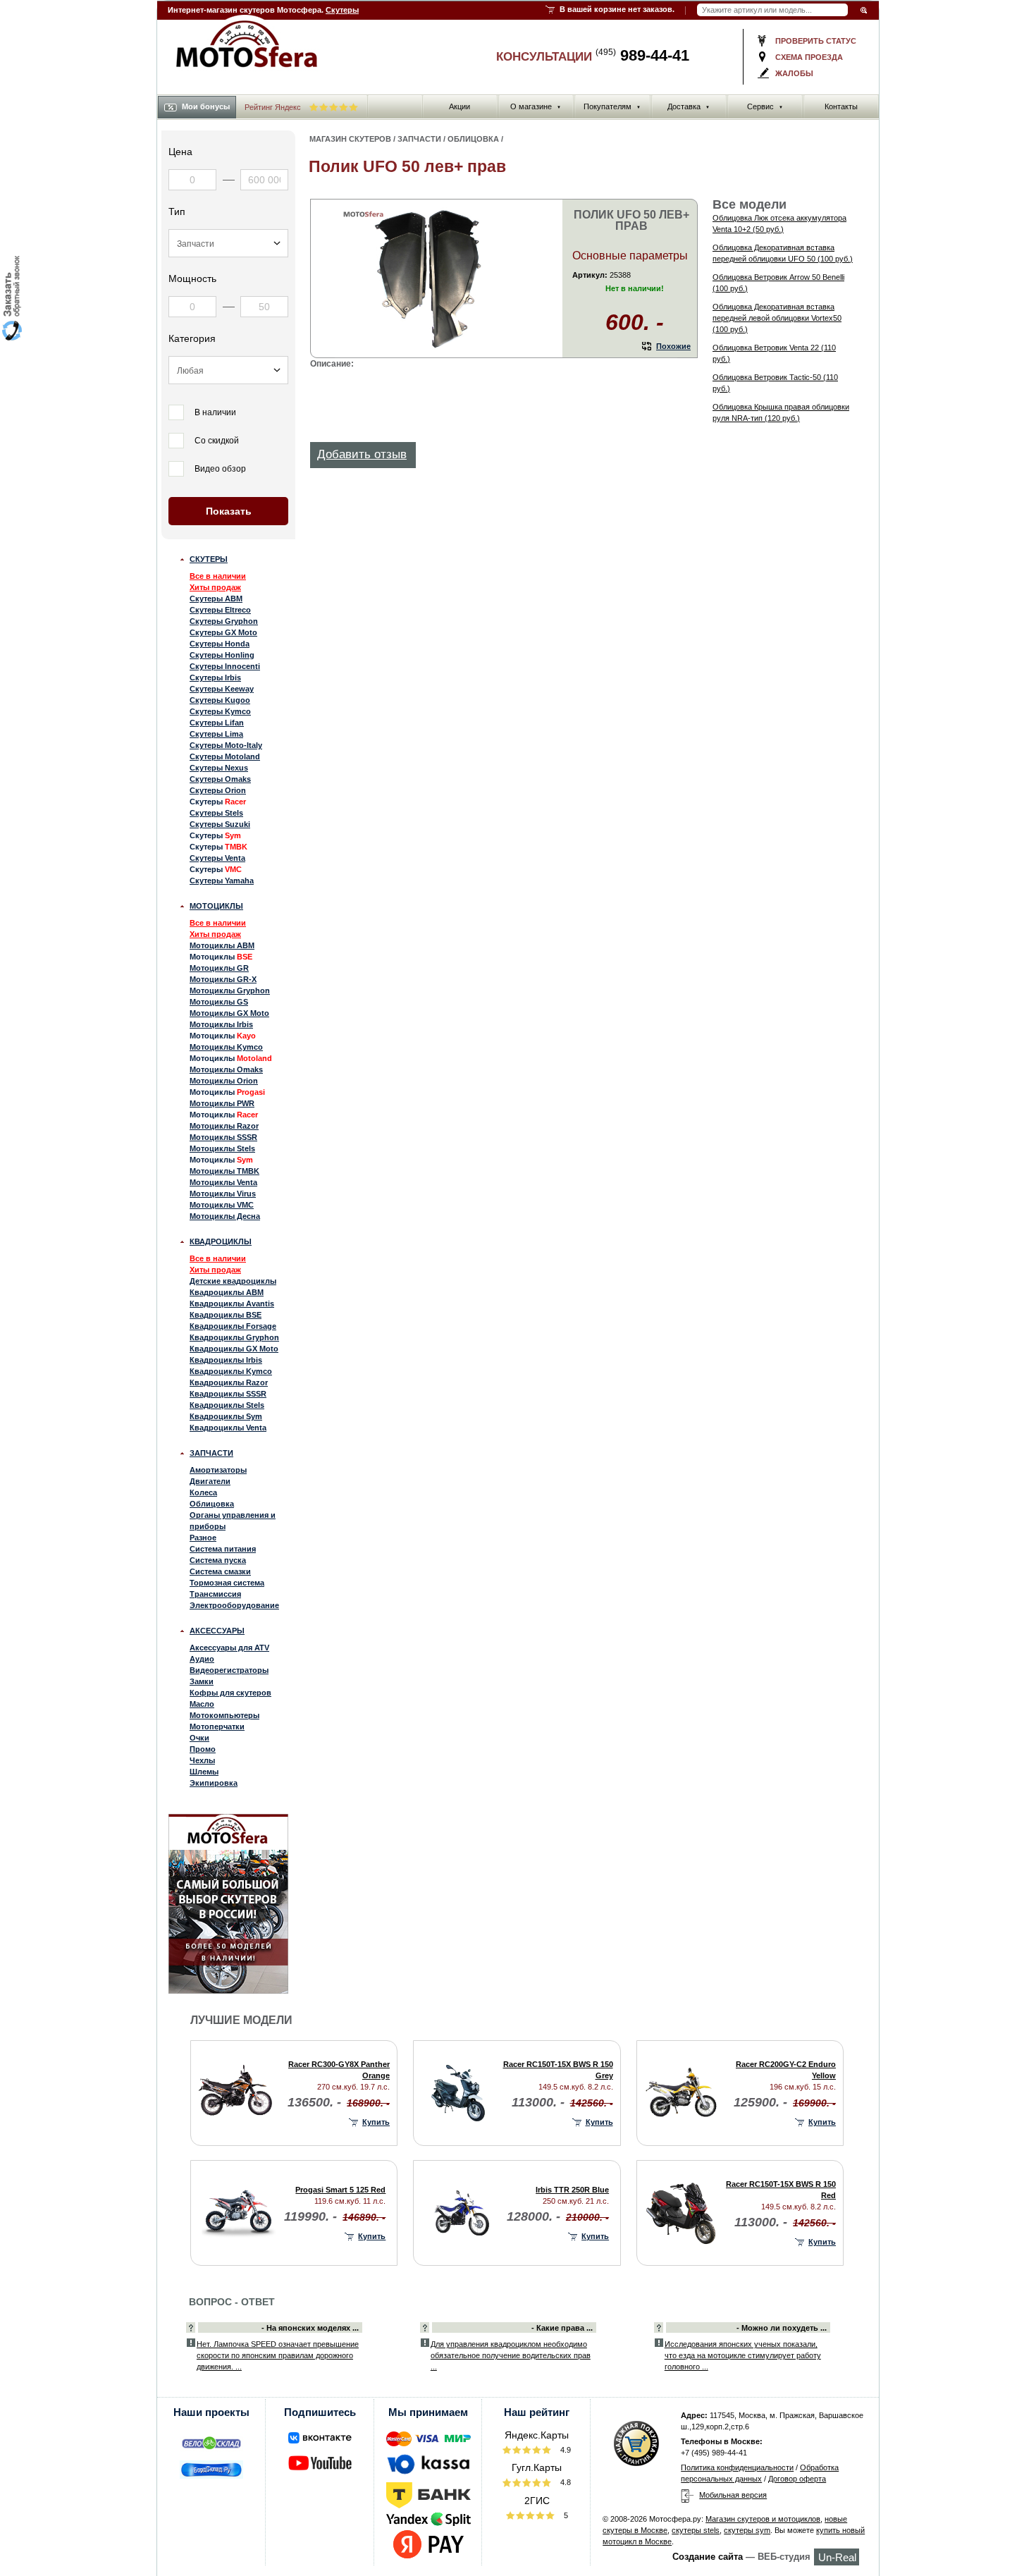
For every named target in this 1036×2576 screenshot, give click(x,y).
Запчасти (211, 1453)
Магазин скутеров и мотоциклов (763, 2519)
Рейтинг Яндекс (274, 107)
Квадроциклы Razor (229, 1382)
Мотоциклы (216, 906)
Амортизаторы (218, 1470)
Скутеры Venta (217, 858)
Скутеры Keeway (222, 689)
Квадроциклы (221, 1241)
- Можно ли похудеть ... (782, 2328)
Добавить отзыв (362, 454)
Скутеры (342, 10)
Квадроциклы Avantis (232, 1304)
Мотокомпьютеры (224, 1715)
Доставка (689, 106)
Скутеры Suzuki (220, 824)
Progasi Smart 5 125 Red (340, 2190)
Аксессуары (217, 1631)
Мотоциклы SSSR (223, 1137)
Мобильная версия (733, 2495)
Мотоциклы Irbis (221, 1024)
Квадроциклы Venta (228, 1428)
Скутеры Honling (222, 655)
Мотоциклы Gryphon (230, 990)
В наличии (215, 412)
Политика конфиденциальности (737, 2467)
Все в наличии (218, 576)
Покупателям (612, 106)
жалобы (794, 73)
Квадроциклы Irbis (226, 1360)
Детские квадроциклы (233, 1281)
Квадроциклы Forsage (233, 1326)
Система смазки (220, 1571)
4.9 (565, 2450)
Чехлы (202, 1760)
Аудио (202, 1659)
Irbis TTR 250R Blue (572, 2190)
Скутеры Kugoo (220, 700)
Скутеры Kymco (220, 711)
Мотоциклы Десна (225, 1216)
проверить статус (816, 41)
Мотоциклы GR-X (223, 979)
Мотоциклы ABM (222, 945)
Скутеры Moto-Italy (226, 745)
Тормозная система (227, 1583)
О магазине (536, 106)
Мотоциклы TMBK (224, 1171)
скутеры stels (696, 2530)
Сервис (765, 106)
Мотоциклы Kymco (226, 1047)
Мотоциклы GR (219, 968)
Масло (202, 1704)
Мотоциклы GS (219, 1002)
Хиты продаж (215, 587)
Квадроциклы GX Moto (234, 1349)
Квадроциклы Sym (226, 1416)
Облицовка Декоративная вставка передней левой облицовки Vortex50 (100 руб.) (777, 318)
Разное (203, 1538)
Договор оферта (797, 2479)
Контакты (841, 106)
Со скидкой (217, 441)
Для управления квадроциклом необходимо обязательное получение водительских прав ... (511, 2355)
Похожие (673, 346)
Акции (460, 106)
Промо (203, 1749)
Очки (199, 1738)
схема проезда (809, 57)
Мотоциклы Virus (223, 1194)
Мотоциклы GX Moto (229, 1013)
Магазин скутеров (350, 139)
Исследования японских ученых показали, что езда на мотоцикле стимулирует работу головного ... (743, 2355)
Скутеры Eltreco (220, 610)
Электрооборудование (234, 1605)
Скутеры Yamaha (222, 881)
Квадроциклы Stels (227, 1405)
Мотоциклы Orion (224, 1081)
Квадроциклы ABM (227, 1292)
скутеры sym (747, 2530)
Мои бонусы (206, 106)
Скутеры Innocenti (225, 666)
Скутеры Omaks (220, 779)
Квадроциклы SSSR (228, 1394)
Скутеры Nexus (219, 768)
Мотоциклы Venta (223, 1182)
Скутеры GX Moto (223, 632)
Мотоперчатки (217, 1726)
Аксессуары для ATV (229, 1648)
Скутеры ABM (216, 599)
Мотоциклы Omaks (226, 1069)
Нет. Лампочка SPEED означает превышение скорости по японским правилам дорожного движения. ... (278, 2355)
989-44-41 (642, 55)
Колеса (203, 1492)
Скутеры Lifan (217, 723)
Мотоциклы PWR (222, 1103)
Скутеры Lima (216, 734)
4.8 (565, 2482)
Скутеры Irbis (215, 677)
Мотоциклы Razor (224, 1126)
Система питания (223, 1549)
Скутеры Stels (216, 813)
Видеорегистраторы (229, 1670)
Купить (376, 2122)
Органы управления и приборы (233, 1521)
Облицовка (212, 1504)
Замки (202, 1681)
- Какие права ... (562, 2328)
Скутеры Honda (220, 644)
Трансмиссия (215, 1594)
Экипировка (214, 1783)
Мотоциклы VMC (222, 1205)
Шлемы (204, 1772)
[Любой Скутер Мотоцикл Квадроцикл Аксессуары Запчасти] (228, 243)
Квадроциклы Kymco (231, 1371)
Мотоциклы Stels (222, 1148)
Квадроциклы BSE (226, 1315)
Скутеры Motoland (225, 756)
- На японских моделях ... (310, 2328)
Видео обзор (220, 469)
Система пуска (218, 1560)
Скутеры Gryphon (224, 621)
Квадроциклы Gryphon (234, 1337)
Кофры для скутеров (230, 1693)
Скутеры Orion (218, 790)
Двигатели (210, 1481)
